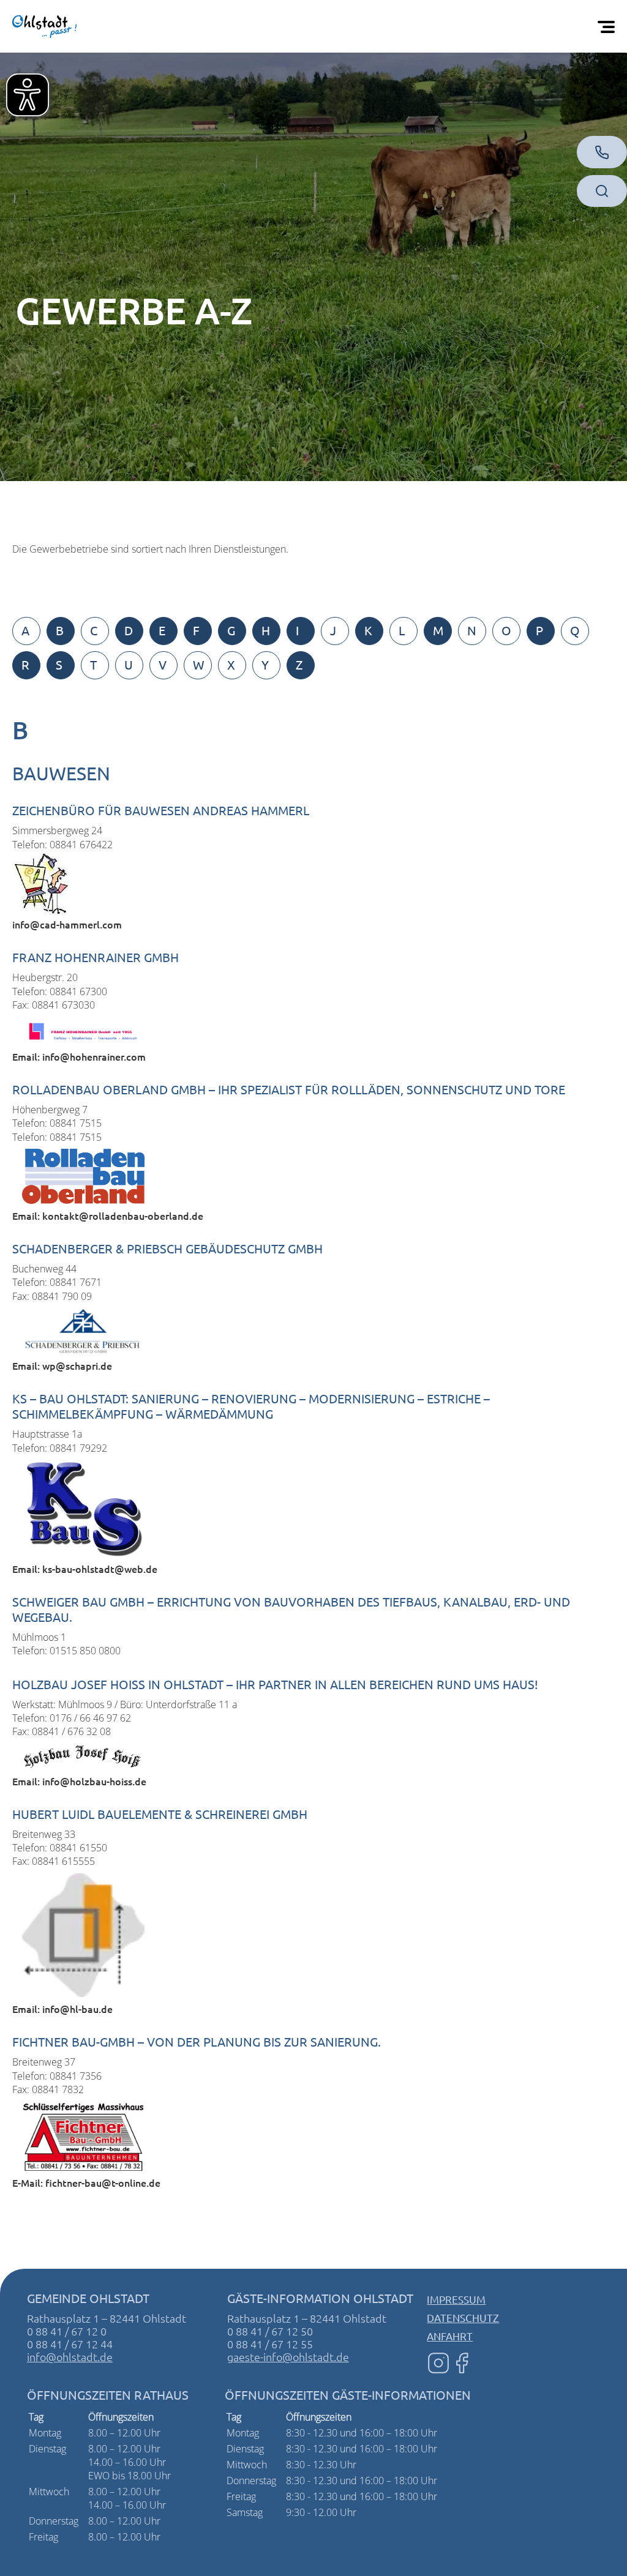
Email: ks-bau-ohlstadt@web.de (85, 1569)
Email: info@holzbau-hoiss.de (79, 1781)
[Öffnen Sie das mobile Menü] (609, 26)
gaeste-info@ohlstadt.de (288, 2357)
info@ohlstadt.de (70, 2357)
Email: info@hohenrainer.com (79, 1056)
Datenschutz (463, 2317)
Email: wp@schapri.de (62, 1365)
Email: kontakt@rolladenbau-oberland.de (108, 1215)
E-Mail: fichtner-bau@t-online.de (86, 2182)
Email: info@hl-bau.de (62, 2009)
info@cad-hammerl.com (67, 924)
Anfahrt (450, 2336)
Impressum (456, 2299)
